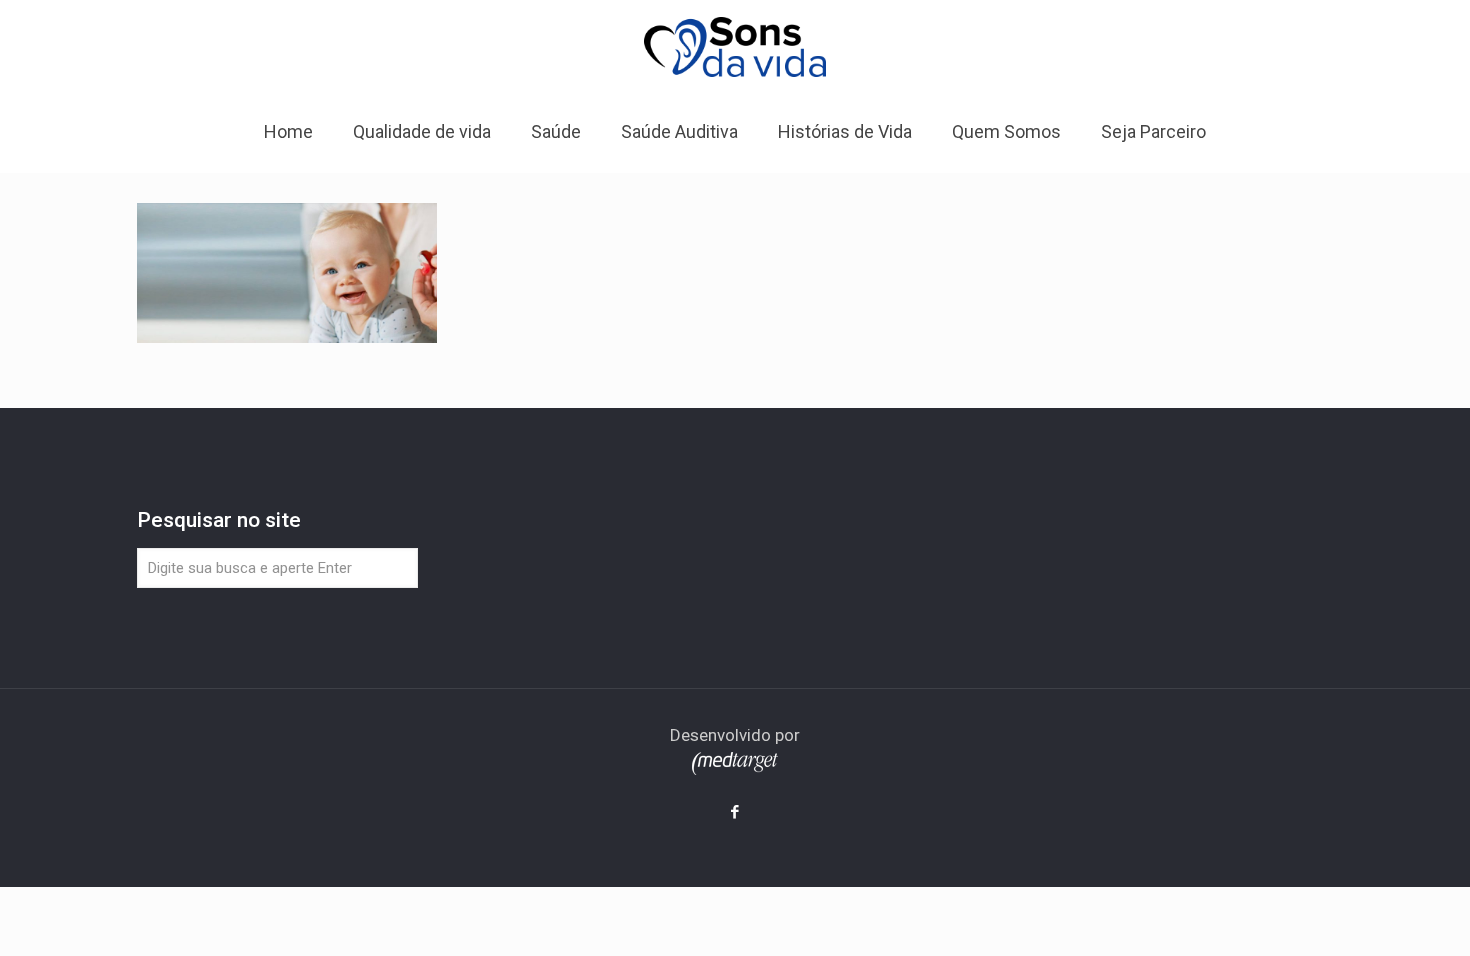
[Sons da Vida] (735, 46)
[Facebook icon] (735, 812)
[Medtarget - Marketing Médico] (735, 769)
